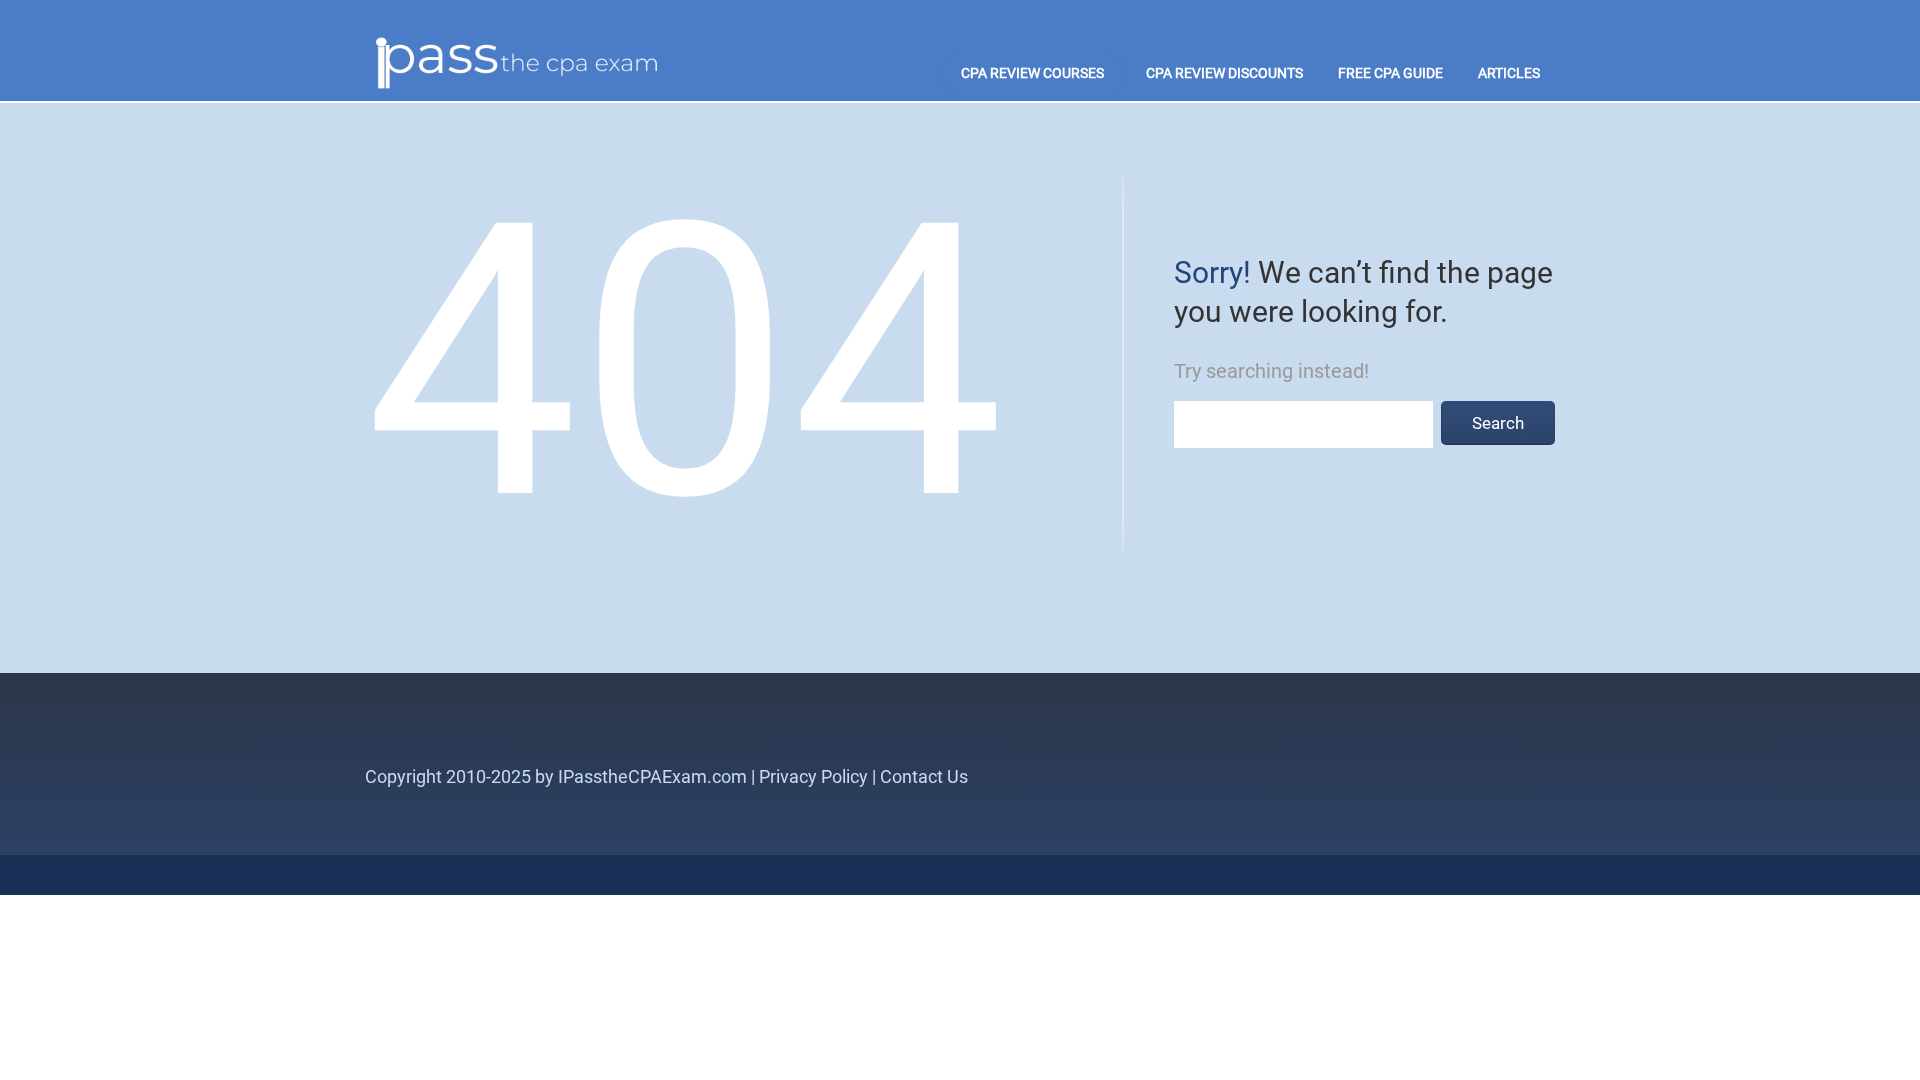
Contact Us (924, 776)
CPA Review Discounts (1224, 73)
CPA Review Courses (1032, 73)
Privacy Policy (813, 776)
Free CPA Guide (1390, 73)
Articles (1509, 73)
